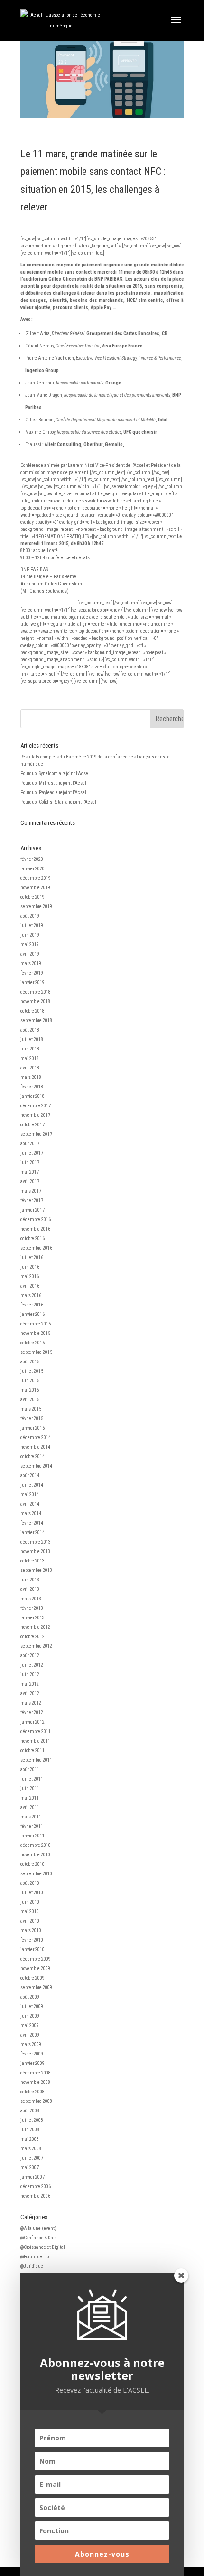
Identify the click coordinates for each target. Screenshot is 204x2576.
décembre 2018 (36, 992)
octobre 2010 (32, 1864)
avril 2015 (30, 1400)
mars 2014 (31, 1513)
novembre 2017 (35, 1115)
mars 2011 (31, 1817)
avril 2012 (30, 1694)
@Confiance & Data (39, 2238)
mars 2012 (31, 1703)
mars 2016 (31, 1295)
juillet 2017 (32, 1153)
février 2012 (32, 1713)
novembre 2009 (35, 1969)
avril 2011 (30, 1807)
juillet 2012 (32, 1665)
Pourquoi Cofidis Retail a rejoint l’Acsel (58, 802)
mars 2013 (31, 1599)
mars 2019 (31, 964)
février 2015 (32, 1419)
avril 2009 (30, 2035)
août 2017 (30, 1144)
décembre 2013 (36, 1542)
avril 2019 (30, 954)
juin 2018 (30, 1049)
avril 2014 (30, 1504)
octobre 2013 (32, 1561)
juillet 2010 (32, 1893)
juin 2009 (30, 2016)
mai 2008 (30, 2139)
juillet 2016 (32, 1257)
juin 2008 (30, 2130)
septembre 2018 (36, 1020)
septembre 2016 (36, 1248)
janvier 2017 (32, 1210)
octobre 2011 (32, 1750)
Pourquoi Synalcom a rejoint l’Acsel (55, 773)
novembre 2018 (35, 1001)
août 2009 (30, 1997)
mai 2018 (30, 1058)
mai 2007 (30, 2168)
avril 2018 (30, 1068)
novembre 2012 (35, 1627)
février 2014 (32, 1523)
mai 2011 (30, 1798)
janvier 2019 (32, 982)
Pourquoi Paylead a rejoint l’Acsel (53, 792)
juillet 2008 (32, 2120)
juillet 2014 (32, 1485)
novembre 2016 (35, 1229)
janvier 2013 (32, 1618)
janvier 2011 (32, 1836)
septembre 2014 (36, 1466)
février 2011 (32, 1826)
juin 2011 (30, 1788)
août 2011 (30, 1769)
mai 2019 (30, 945)
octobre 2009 (32, 1978)
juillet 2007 (32, 2158)
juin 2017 (30, 1163)
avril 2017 (30, 1182)
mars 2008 (31, 2149)
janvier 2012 (32, 1722)
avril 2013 (30, 1589)
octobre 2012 (32, 1637)
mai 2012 (30, 1684)
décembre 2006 (36, 2187)
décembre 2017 (36, 1106)
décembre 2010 (36, 1845)
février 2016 (32, 1305)
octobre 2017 (32, 1125)
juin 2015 (30, 1381)
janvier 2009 (32, 2063)
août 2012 (30, 1656)
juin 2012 (30, 1675)
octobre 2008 (32, 2092)
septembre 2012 (36, 1646)
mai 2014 (30, 1494)
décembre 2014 (36, 1438)
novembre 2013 (35, 1551)
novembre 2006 (35, 2196)
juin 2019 (30, 935)
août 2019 (30, 916)
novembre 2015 (35, 1333)
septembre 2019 (36, 907)
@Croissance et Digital (43, 2247)
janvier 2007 (32, 2177)
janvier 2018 (32, 1096)
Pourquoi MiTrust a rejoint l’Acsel (53, 783)
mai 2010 (30, 1912)
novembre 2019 (35, 888)
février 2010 (32, 1940)
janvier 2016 (32, 1314)
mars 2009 (31, 2044)
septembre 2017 (36, 1134)
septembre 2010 (36, 1874)
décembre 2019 (36, 878)
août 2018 (30, 1030)
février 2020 (32, 859)
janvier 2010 (32, 1950)
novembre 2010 (35, 1855)
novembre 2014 (35, 1447)
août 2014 (30, 1475)
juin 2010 (30, 1902)
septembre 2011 (36, 1760)
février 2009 (32, 2054)
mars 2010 (31, 1931)
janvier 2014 (32, 1532)
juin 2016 (30, 1267)
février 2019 (32, 973)
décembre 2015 (36, 1324)
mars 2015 (31, 1409)
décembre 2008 (36, 2073)
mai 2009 (30, 2025)
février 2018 (32, 1087)
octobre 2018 (32, 1011)
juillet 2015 (32, 1371)
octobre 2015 (32, 1343)
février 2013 (32, 1608)
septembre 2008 (36, 2101)
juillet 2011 (32, 1779)
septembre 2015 (36, 1352)
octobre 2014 (32, 1457)
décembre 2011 (36, 1731)
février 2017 (32, 1201)
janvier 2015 (32, 1428)
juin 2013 (30, 1580)
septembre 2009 (36, 1987)
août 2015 (30, 1362)
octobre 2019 (32, 897)
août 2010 (30, 1883)
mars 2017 (31, 1191)
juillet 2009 (32, 2006)
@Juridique (32, 2266)
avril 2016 (30, 1286)
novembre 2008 (35, 2082)
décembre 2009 (36, 1959)
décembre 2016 (36, 1219)
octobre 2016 (32, 1238)
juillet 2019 (32, 926)
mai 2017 (30, 1172)
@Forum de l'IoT (36, 2257)
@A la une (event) (38, 2228)
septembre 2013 (36, 1570)
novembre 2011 (35, 1741)
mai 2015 (30, 1390)
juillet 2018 (32, 1039)
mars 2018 (31, 1077)
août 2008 (30, 2111)
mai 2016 (30, 1276)
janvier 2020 (32, 869)
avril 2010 (30, 1921)
